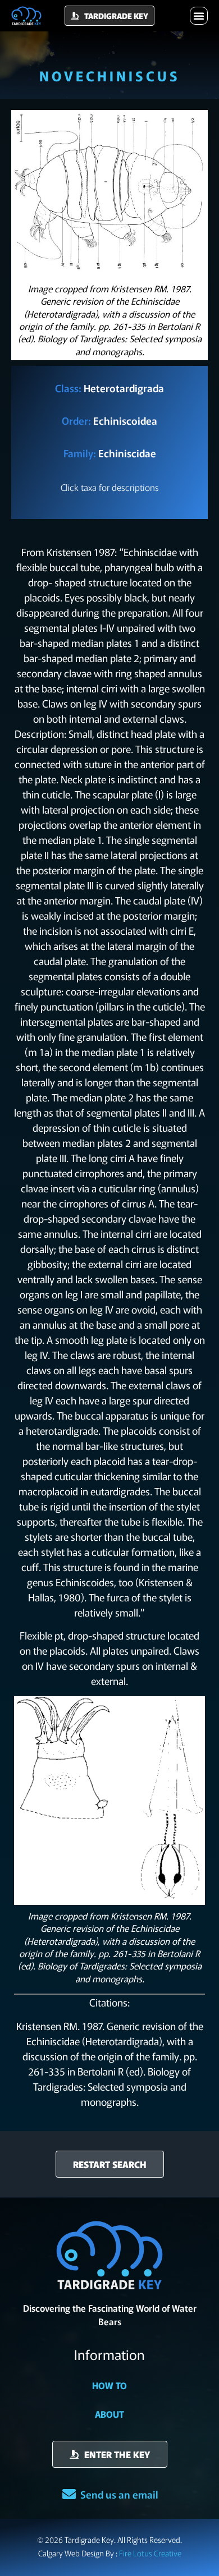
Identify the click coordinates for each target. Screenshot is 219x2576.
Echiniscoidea (125, 420)
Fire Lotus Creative (150, 2553)
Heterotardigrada (124, 388)
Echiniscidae (127, 453)
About (109, 2414)
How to (109, 2385)
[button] (199, 16)
